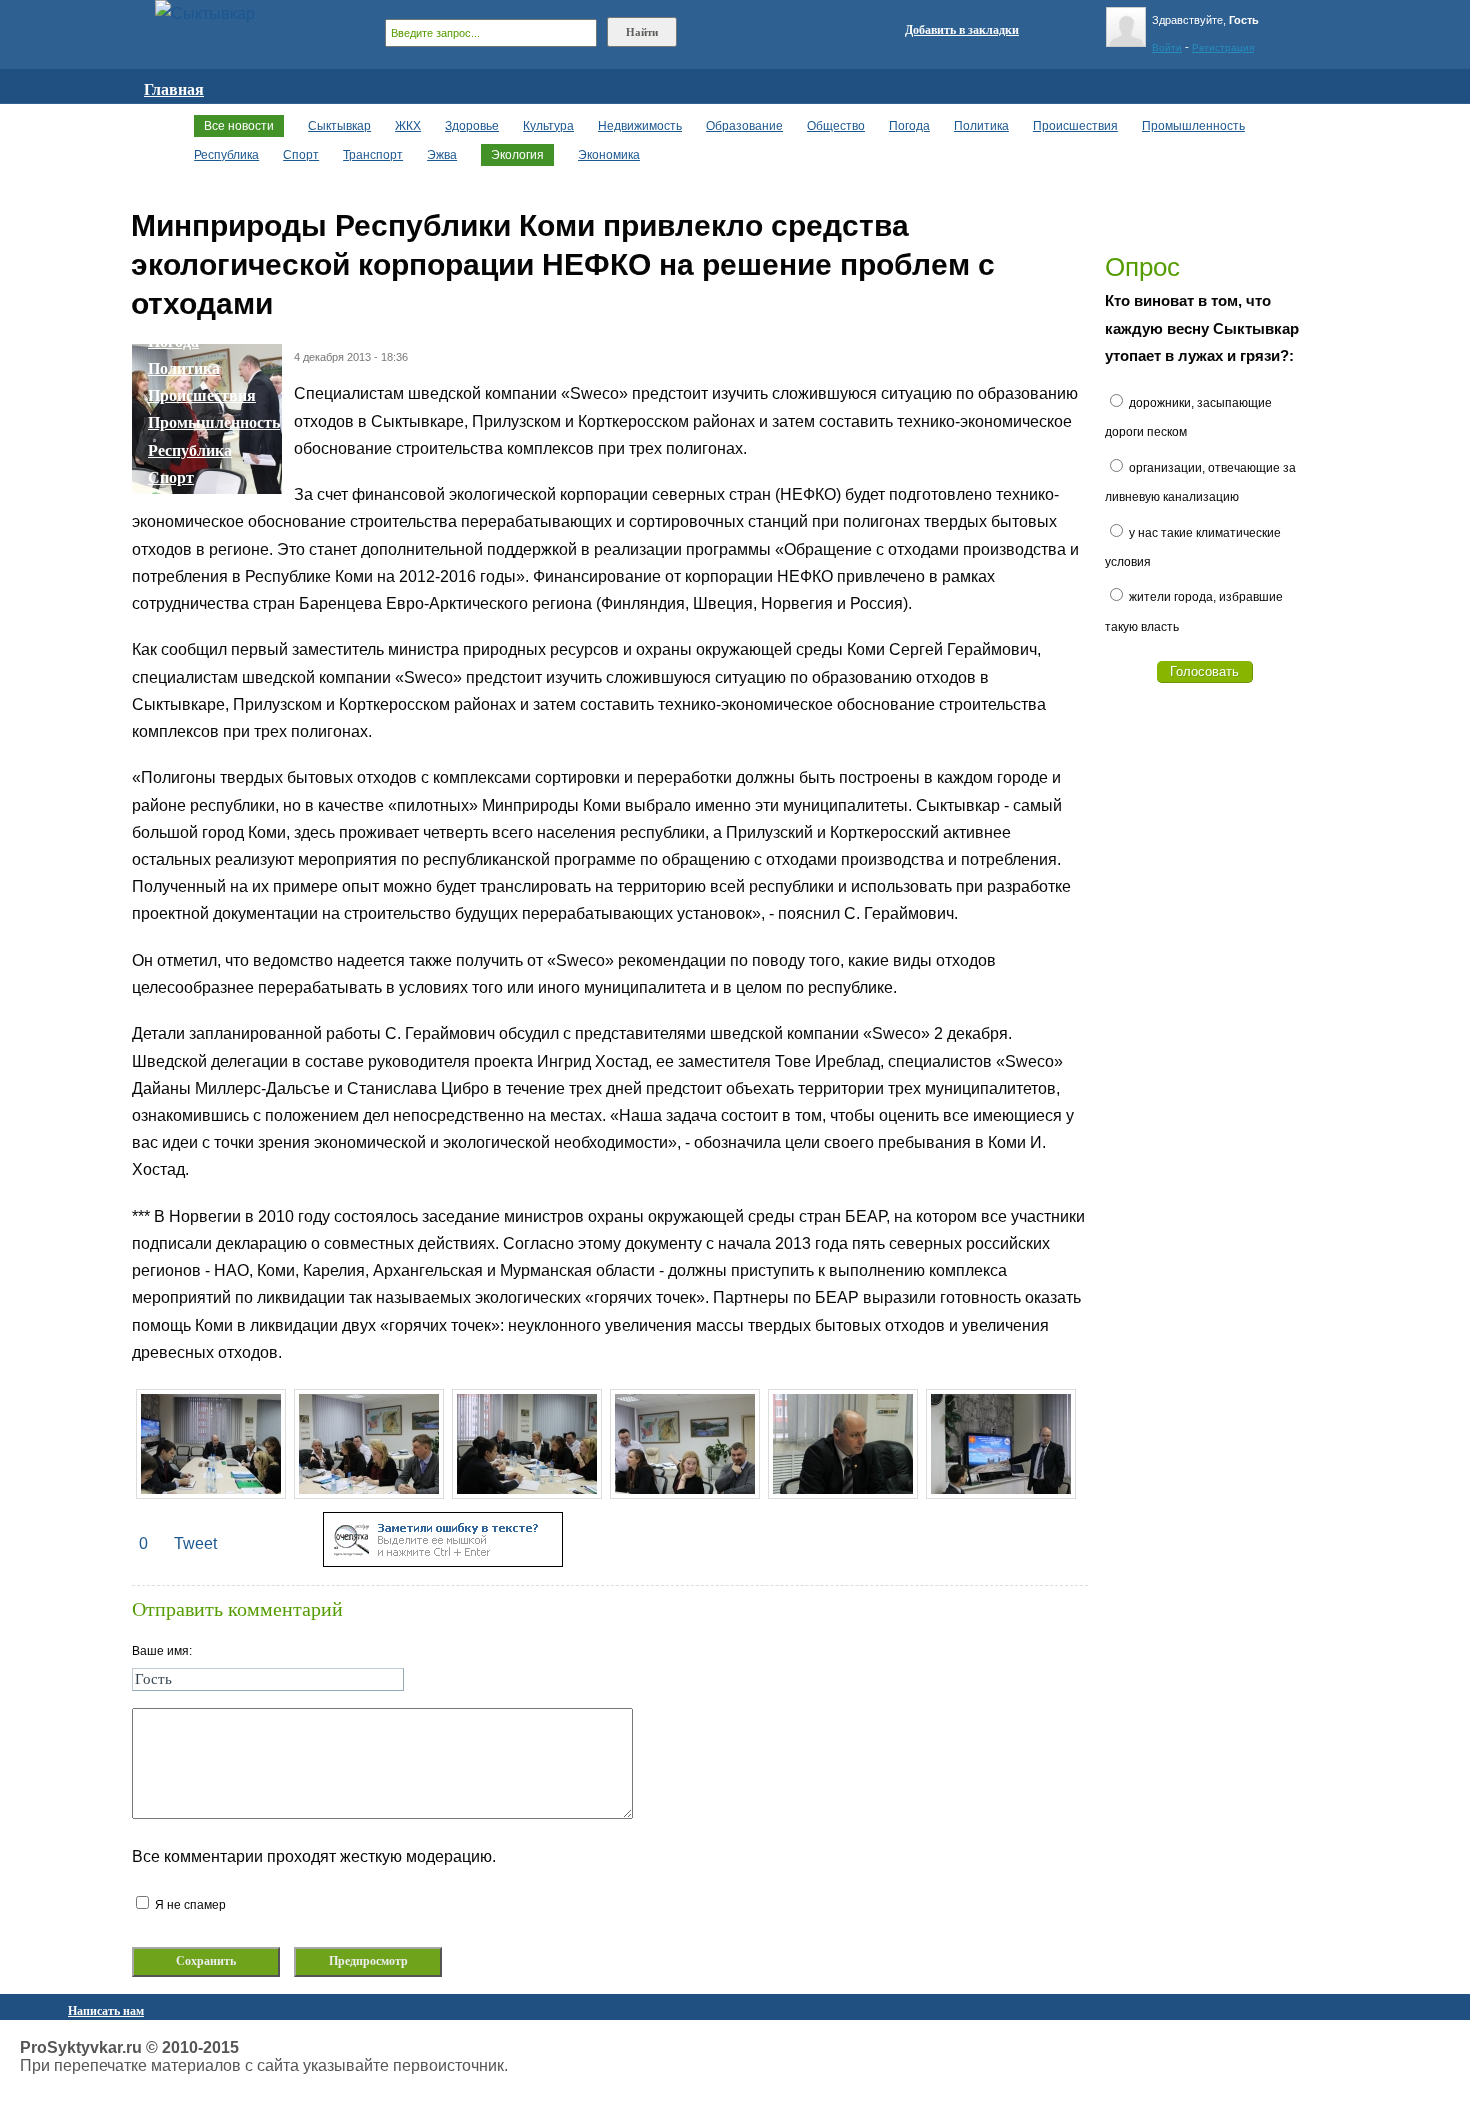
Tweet (195, 1543)
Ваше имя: (162, 1651)
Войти (1167, 47)
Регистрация (1223, 47)
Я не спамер (189, 1905)
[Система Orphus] (443, 1561)
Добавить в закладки (962, 30)
